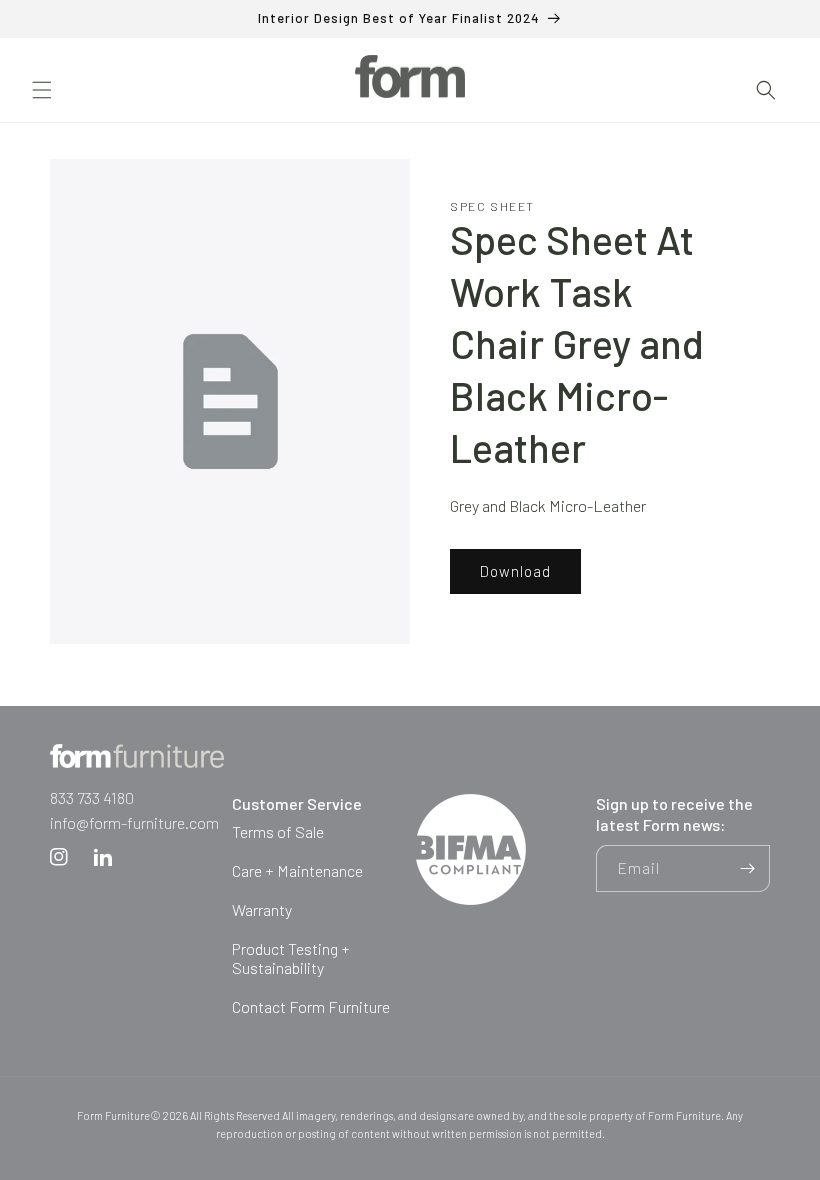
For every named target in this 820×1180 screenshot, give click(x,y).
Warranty (262, 909)
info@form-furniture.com (134, 822)
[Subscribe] (747, 868)
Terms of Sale (278, 831)
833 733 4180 (92, 797)
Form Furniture (113, 1115)
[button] (42, 90)
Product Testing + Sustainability (291, 958)
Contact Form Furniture (311, 1006)
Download (515, 571)
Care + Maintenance (297, 870)
